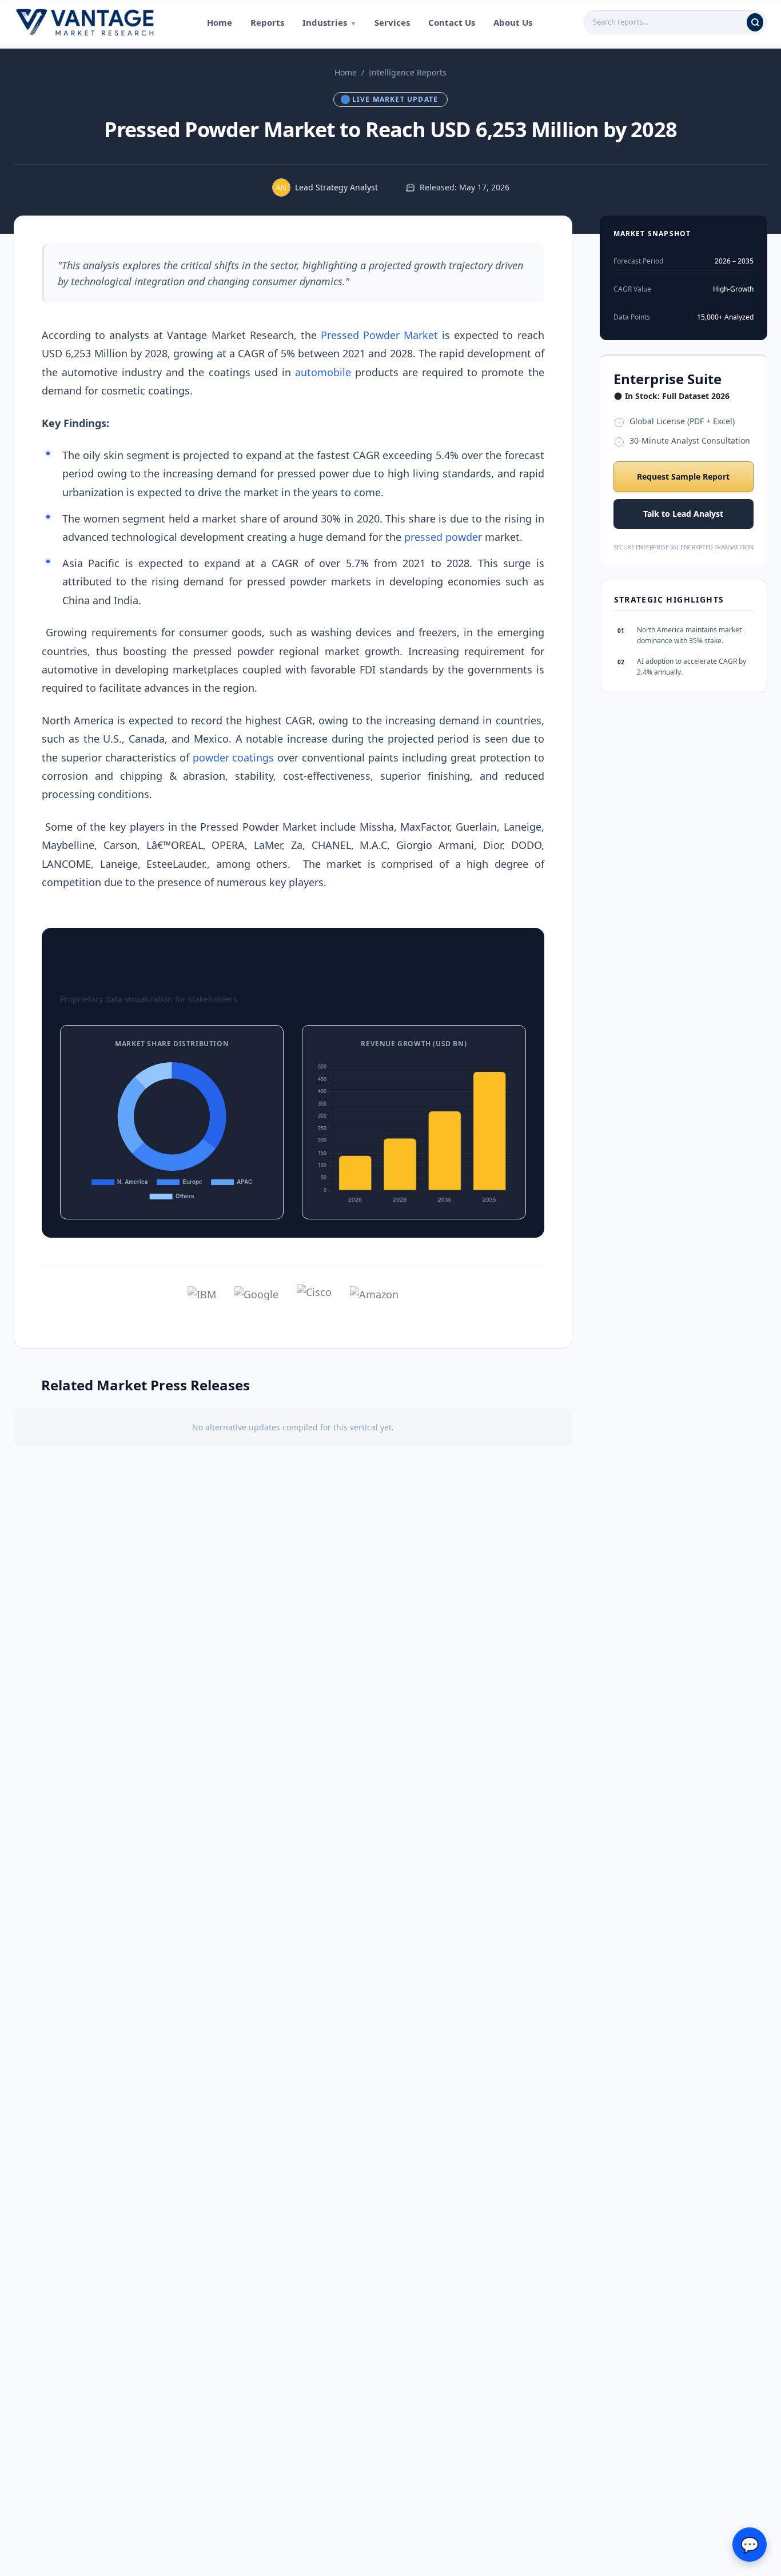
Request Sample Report (683, 476)
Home (220, 22)
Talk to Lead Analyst (683, 514)
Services (392, 22)
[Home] (85, 22)
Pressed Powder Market (379, 335)
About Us (513, 22)
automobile (323, 372)
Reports (267, 22)
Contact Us (452, 22)
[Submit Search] (755, 22)
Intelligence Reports (408, 72)
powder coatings (234, 757)
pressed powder (443, 537)
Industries (329, 22)
